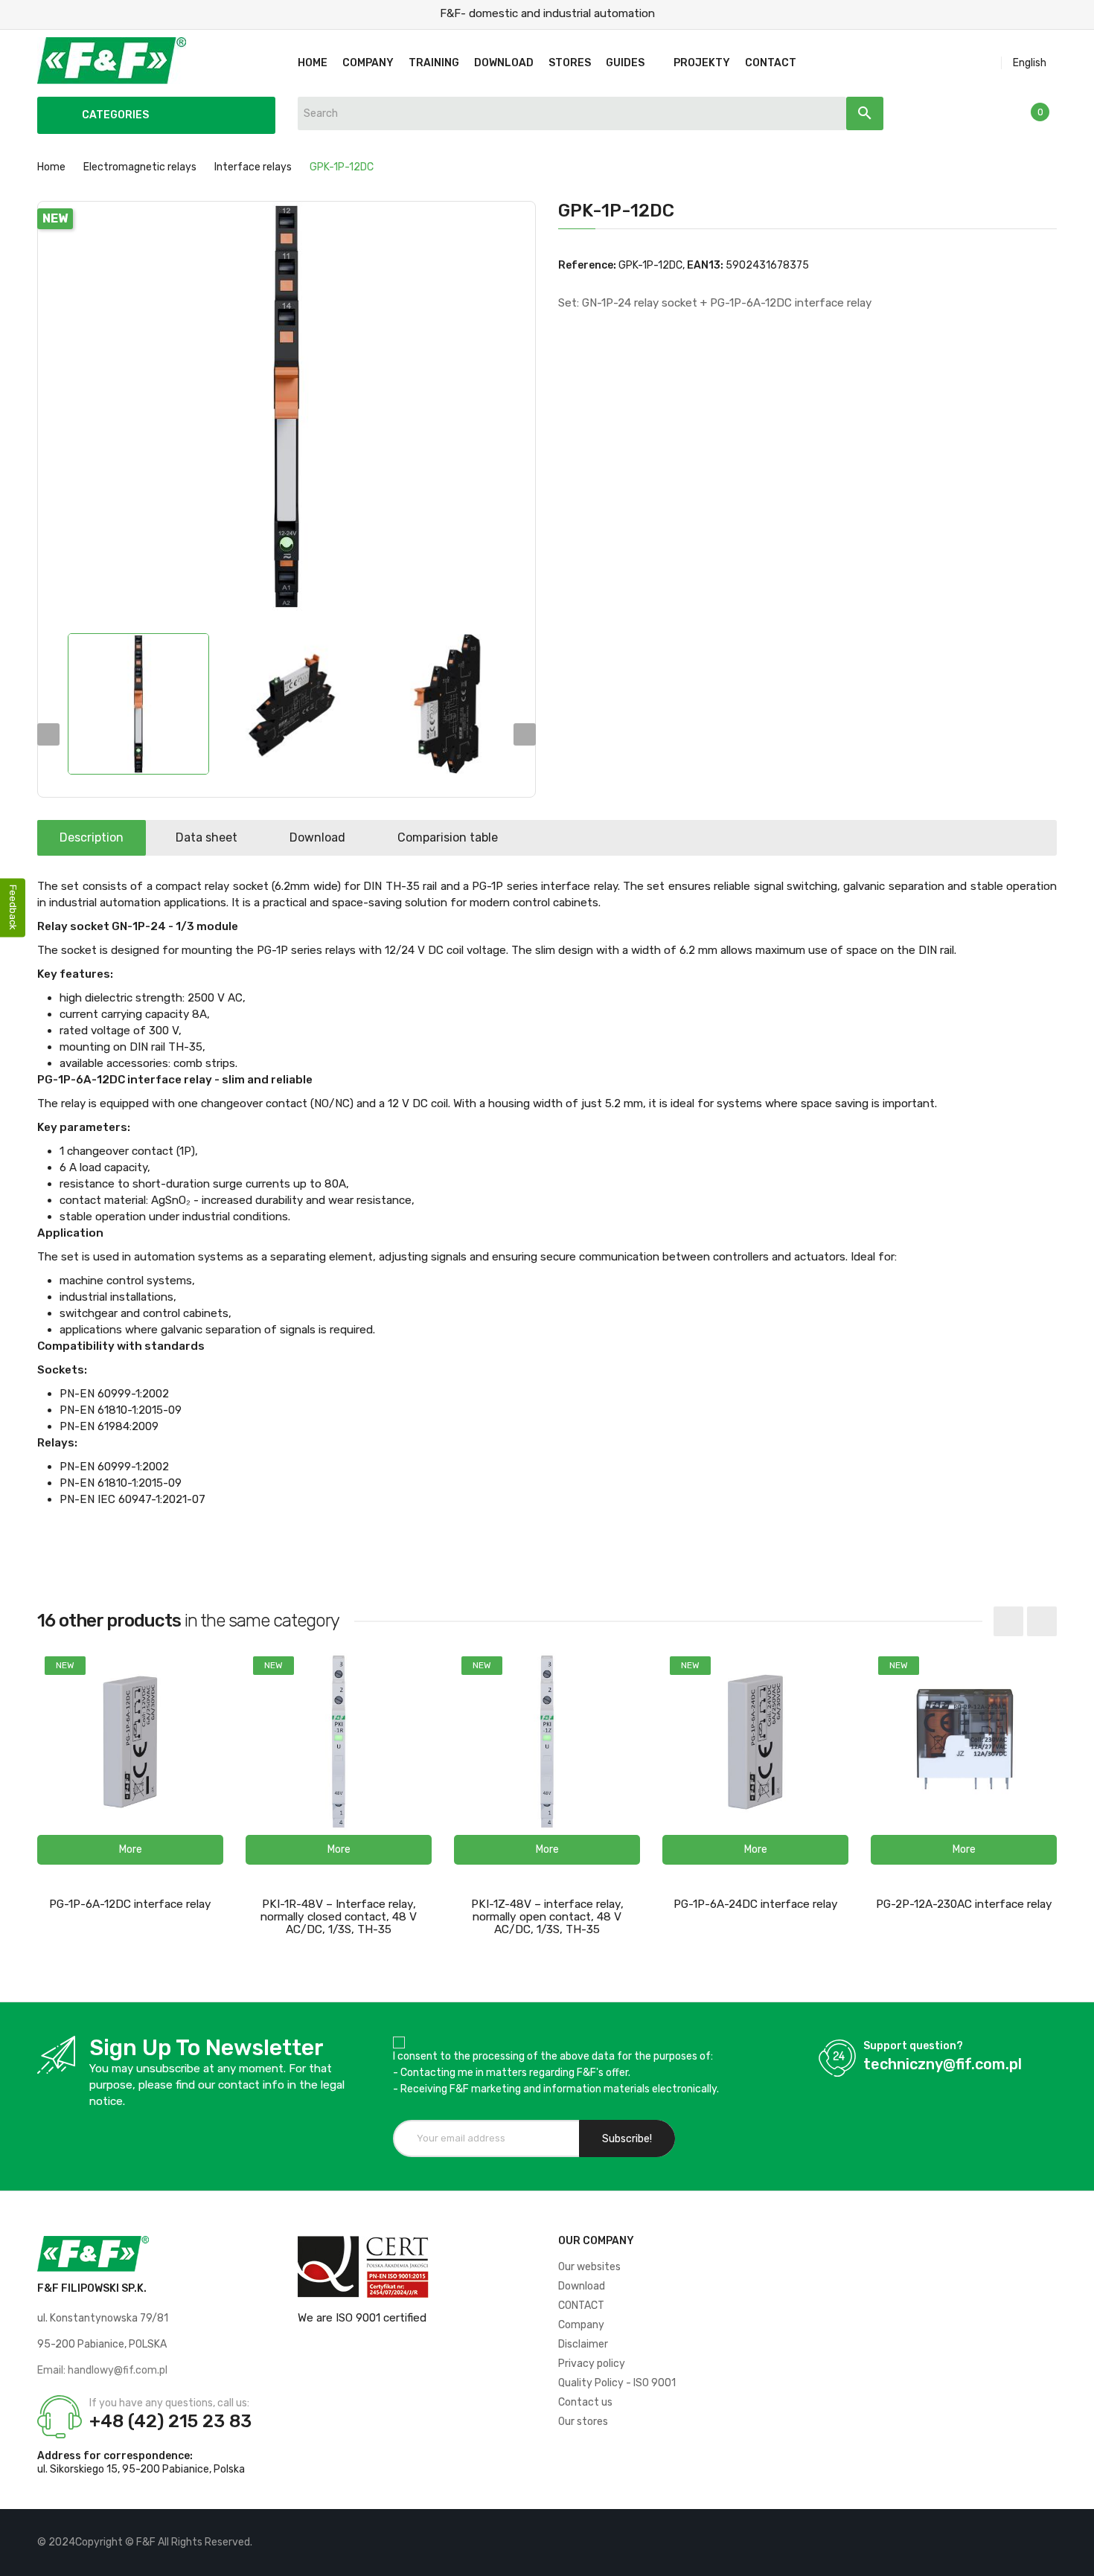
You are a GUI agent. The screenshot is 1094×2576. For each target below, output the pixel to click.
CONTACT (581, 2306)
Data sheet (207, 837)
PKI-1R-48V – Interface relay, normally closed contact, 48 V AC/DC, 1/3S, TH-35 (339, 1917)
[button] (130, 1850)
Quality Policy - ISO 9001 (617, 2383)
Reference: (587, 265)
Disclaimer (583, 2344)
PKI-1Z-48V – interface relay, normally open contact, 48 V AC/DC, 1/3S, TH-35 (547, 1917)
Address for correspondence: (115, 2456)
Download (317, 837)
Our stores (583, 2422)
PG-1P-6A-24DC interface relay (756, 1904)
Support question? (913, 2046)
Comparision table (448, 837)
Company (581, 2325)
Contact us (585, 2402)
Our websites (589, 2267)
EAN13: (705, 265)
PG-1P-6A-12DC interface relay (130, 1904)
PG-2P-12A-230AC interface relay (964, 1904)
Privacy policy (592, 2364)
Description (92, 837)
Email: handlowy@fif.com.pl (102, 2370)
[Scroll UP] (1075, 2557)
